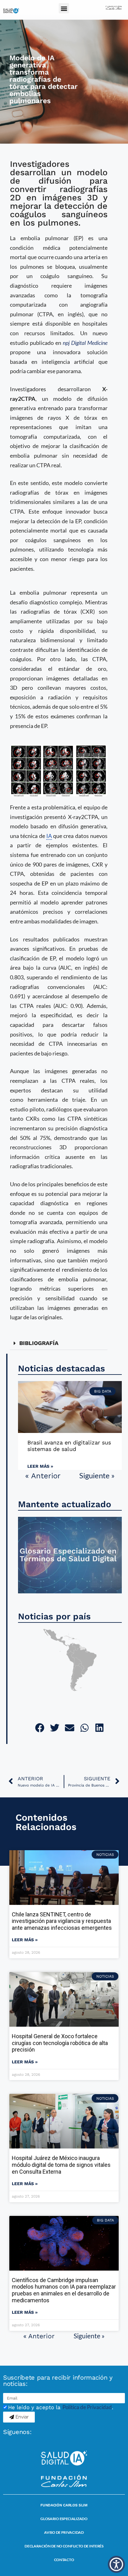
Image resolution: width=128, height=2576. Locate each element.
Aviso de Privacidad (64, 2532)
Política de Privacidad (87, 2407)
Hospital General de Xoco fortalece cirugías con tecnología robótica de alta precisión (60, 2043)
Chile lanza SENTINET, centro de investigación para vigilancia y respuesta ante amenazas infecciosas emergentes (62, 1921)
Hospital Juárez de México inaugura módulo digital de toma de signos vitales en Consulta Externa (61, 2165)
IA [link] (49, 836)
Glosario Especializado (64, 2519)
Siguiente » (97, 1475)
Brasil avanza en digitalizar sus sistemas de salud (69, 1446)
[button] (64, 8)
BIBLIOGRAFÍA (39, 1343)
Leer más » (40, 1466)
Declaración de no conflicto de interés (64, 2546)
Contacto (64, 2560)
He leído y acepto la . (61, 2407)
